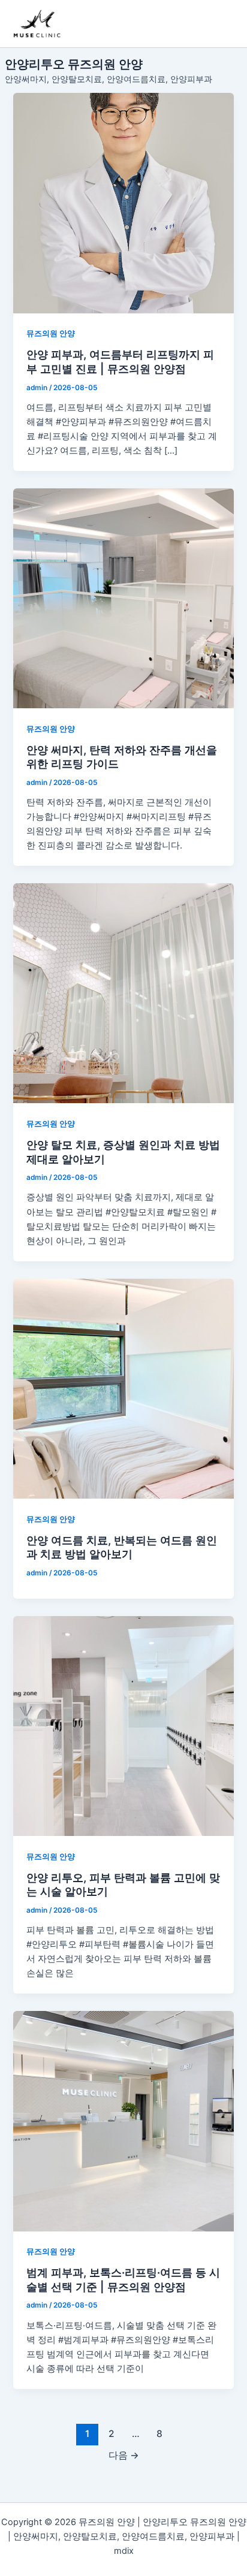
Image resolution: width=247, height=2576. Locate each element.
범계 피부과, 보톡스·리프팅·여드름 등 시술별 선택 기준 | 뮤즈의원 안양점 (123, 2279)
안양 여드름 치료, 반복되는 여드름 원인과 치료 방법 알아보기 (122, 1547)
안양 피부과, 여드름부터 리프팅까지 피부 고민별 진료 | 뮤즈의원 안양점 (120, 361)
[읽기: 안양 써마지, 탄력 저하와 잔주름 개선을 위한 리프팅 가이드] (123, 598)
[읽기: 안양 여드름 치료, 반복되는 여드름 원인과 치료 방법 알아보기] (123, 1389)
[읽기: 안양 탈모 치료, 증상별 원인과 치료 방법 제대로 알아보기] (123, 993)
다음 (124, 2455)
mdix (124, 2551)
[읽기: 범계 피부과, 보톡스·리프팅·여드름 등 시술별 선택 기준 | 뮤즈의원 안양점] (123, 2121)
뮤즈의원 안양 (51, 333)
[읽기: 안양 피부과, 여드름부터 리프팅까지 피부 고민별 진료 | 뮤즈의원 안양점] (123, 203)
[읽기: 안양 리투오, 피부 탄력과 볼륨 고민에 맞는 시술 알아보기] (123, 1726)
